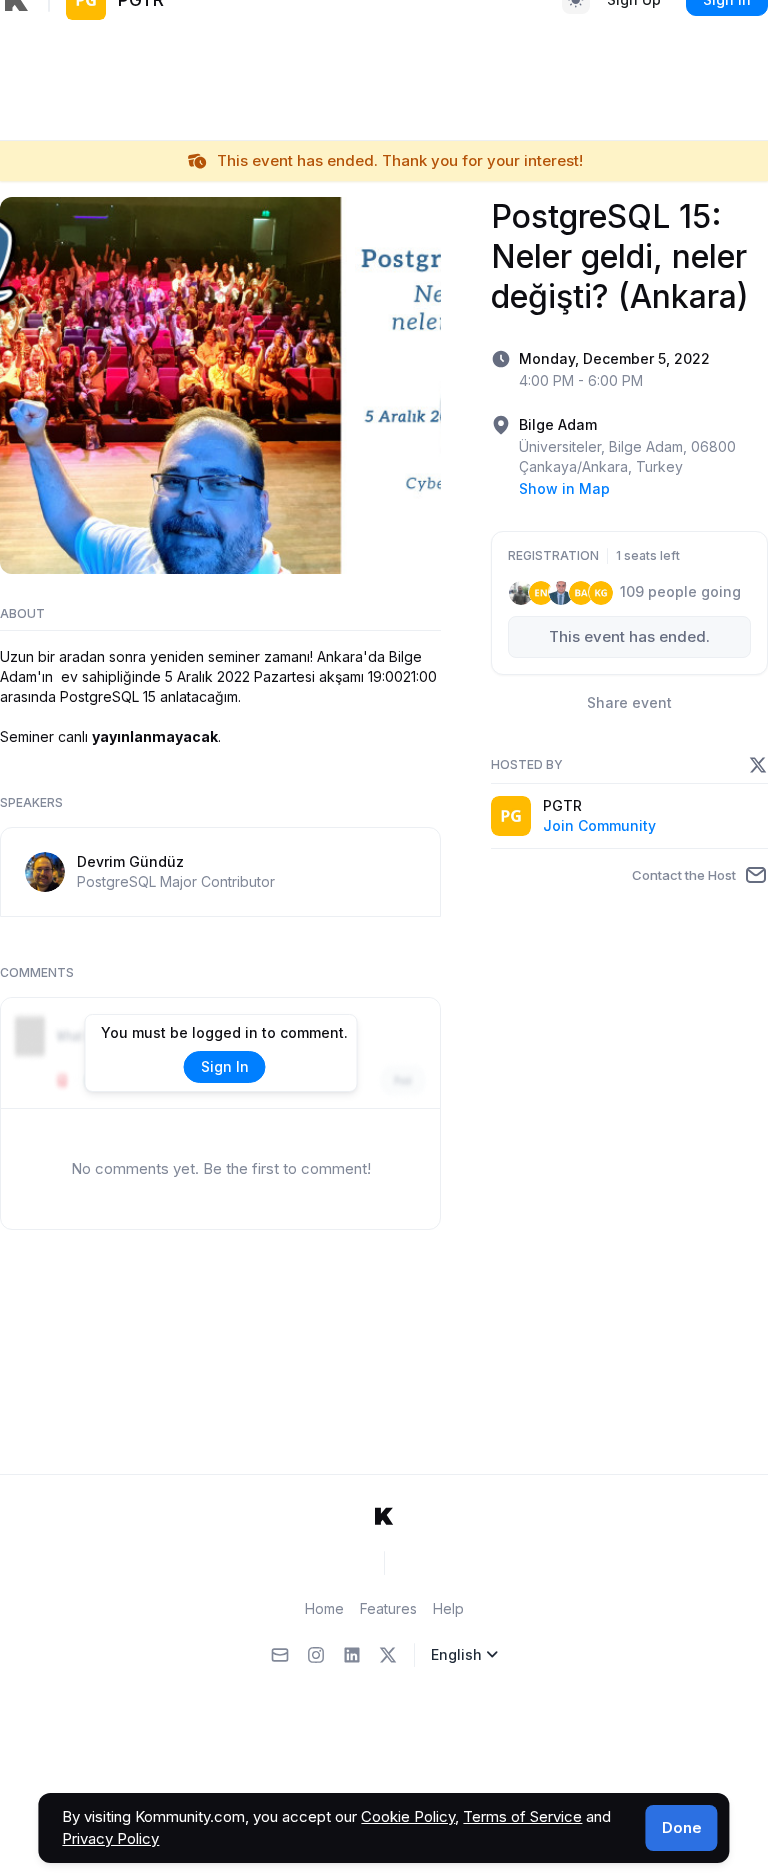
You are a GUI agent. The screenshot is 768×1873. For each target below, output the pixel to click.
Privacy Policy (110, 1838)
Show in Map (564, 488)
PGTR (562, 805)
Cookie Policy (408, 1816)
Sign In (225, 1066)
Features (388, 1608)
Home (324, 1608)
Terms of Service (522, 1816)
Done (682, 1827)
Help (448, 1608)
